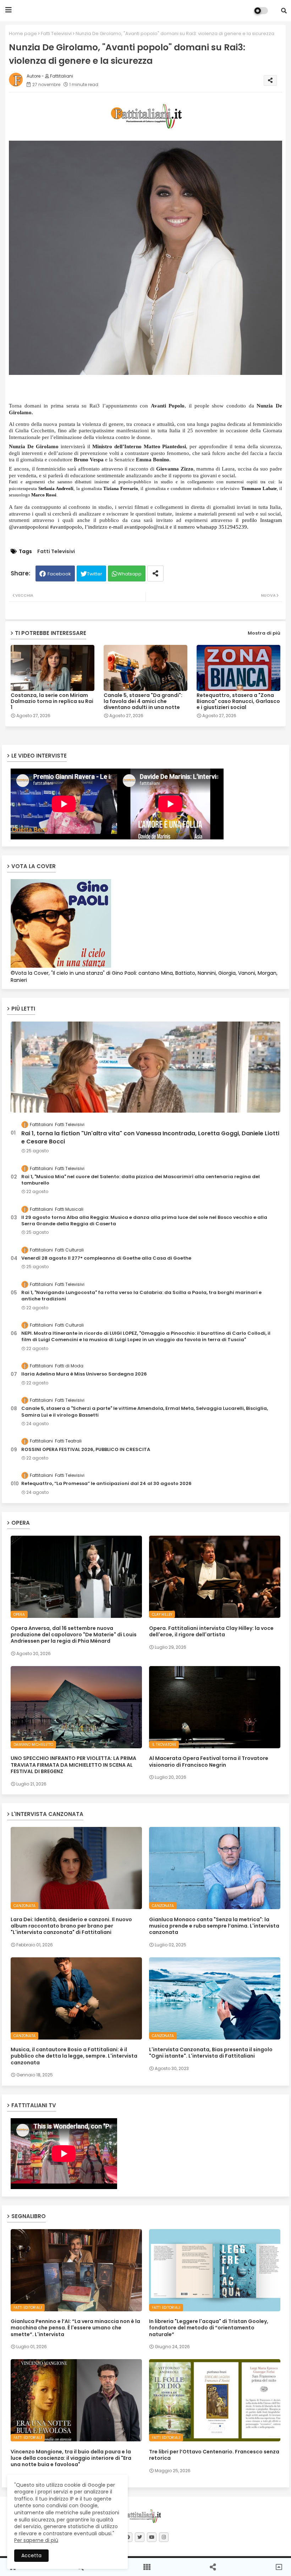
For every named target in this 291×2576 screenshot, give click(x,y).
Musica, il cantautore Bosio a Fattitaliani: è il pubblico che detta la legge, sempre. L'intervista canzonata (74, 2056)
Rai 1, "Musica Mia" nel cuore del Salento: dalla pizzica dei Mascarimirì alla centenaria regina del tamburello (141, 1180)
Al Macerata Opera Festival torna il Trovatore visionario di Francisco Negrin (209, 1761)
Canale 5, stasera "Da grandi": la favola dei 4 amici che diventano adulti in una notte (143, 701)
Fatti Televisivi (56, 33)
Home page (23, 33)
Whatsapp (130, 574)
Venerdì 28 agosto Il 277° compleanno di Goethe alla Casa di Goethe (106, 1258)
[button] (284, 11)
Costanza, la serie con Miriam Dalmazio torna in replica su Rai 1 (52, 701)
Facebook (59, 574)
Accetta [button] (31, 2555)
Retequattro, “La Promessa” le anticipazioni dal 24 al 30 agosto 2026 (106, 1484)
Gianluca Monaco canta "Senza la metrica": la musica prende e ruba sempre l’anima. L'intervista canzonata (214, 1926)
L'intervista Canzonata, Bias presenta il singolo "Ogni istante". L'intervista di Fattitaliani (211, 2053)
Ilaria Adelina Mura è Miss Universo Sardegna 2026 (84, 1374)
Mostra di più (264, 633)
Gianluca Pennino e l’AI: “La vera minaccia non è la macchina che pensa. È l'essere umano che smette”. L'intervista (75, 2328)
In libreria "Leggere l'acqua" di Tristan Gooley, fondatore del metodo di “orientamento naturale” (209, 2328)
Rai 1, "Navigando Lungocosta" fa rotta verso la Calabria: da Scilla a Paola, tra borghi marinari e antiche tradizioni (141, 1296)
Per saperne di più (36, 2540)
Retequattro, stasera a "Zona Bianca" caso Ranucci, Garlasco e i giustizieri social (238, 701)
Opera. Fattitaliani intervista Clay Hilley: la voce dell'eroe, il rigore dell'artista (211, 1631)
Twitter (95, 574)
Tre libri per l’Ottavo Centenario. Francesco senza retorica (214, 2455)
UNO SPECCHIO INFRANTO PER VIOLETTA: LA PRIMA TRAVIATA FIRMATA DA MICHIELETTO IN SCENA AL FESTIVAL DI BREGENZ (73, 1765)
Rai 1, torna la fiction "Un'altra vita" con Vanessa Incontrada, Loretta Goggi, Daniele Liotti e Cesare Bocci (150, 1137)
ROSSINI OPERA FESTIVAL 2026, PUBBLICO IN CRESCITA (86, 1450)
